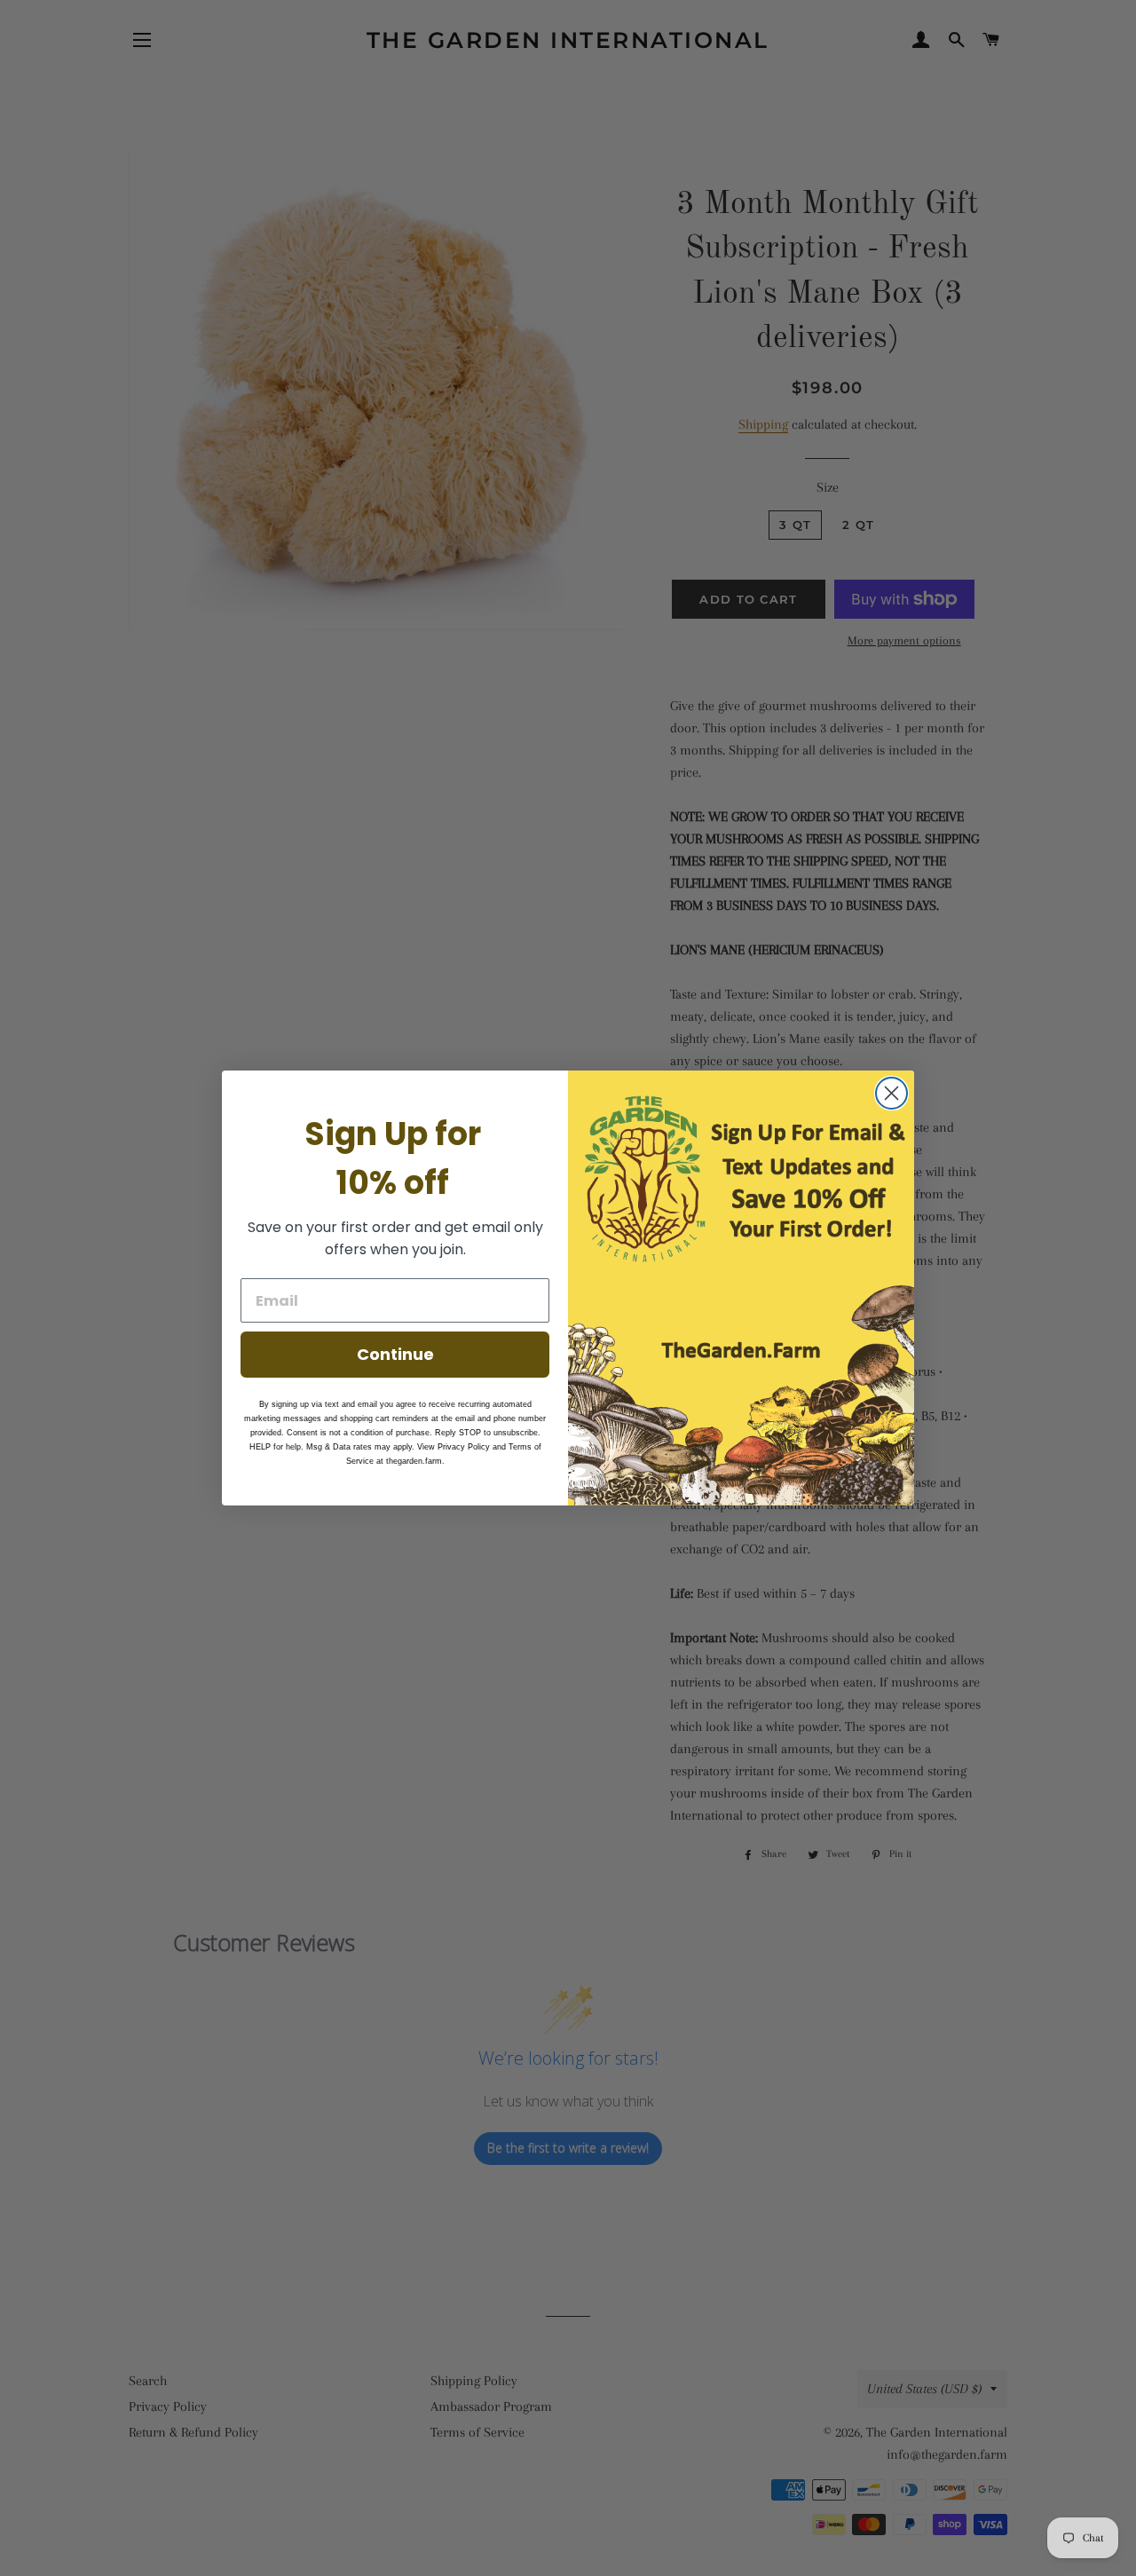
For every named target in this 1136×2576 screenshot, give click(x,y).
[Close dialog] (891, 1093)
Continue (395, 1354)
